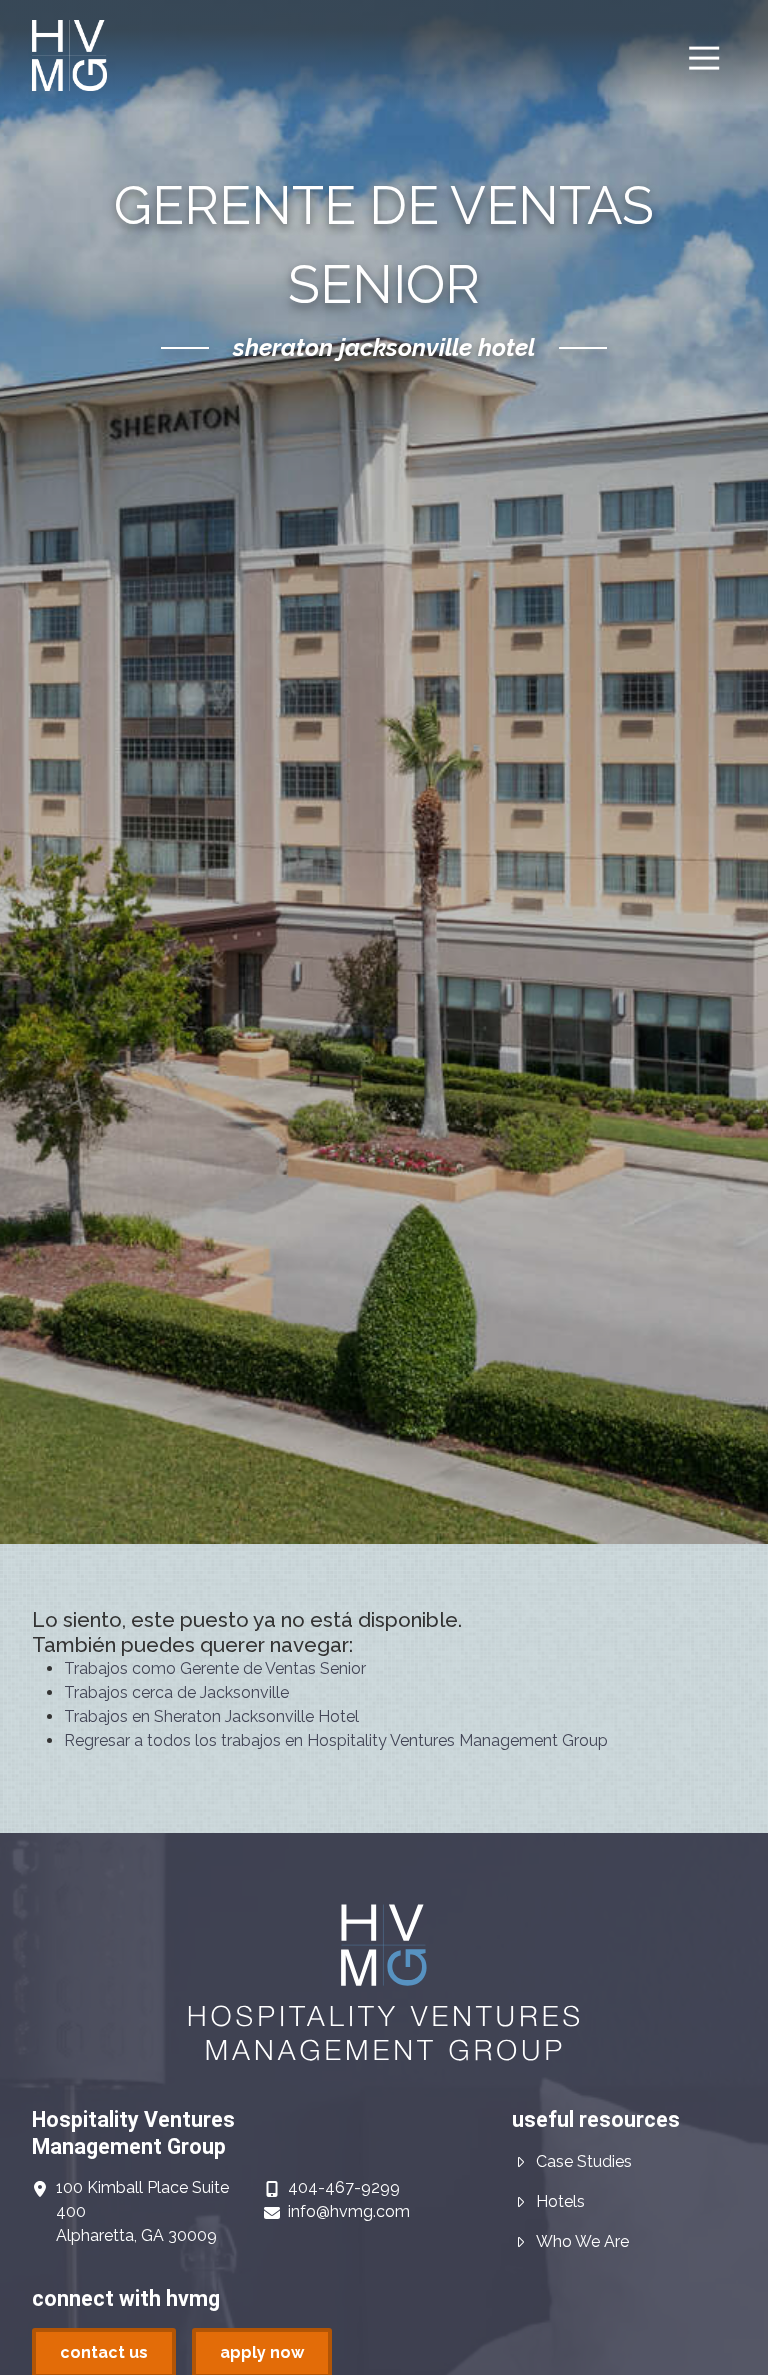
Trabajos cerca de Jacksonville (176, 1692)
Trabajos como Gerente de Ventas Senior (215, 1668)
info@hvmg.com (349, 2211)
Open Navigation (704, 59)
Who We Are (582, 2241)
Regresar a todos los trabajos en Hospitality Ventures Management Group (336, 1740)
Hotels (560, 2201)
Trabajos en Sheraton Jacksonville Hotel (211, 1716)
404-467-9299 (344, 2187)
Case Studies (584, 2161)
